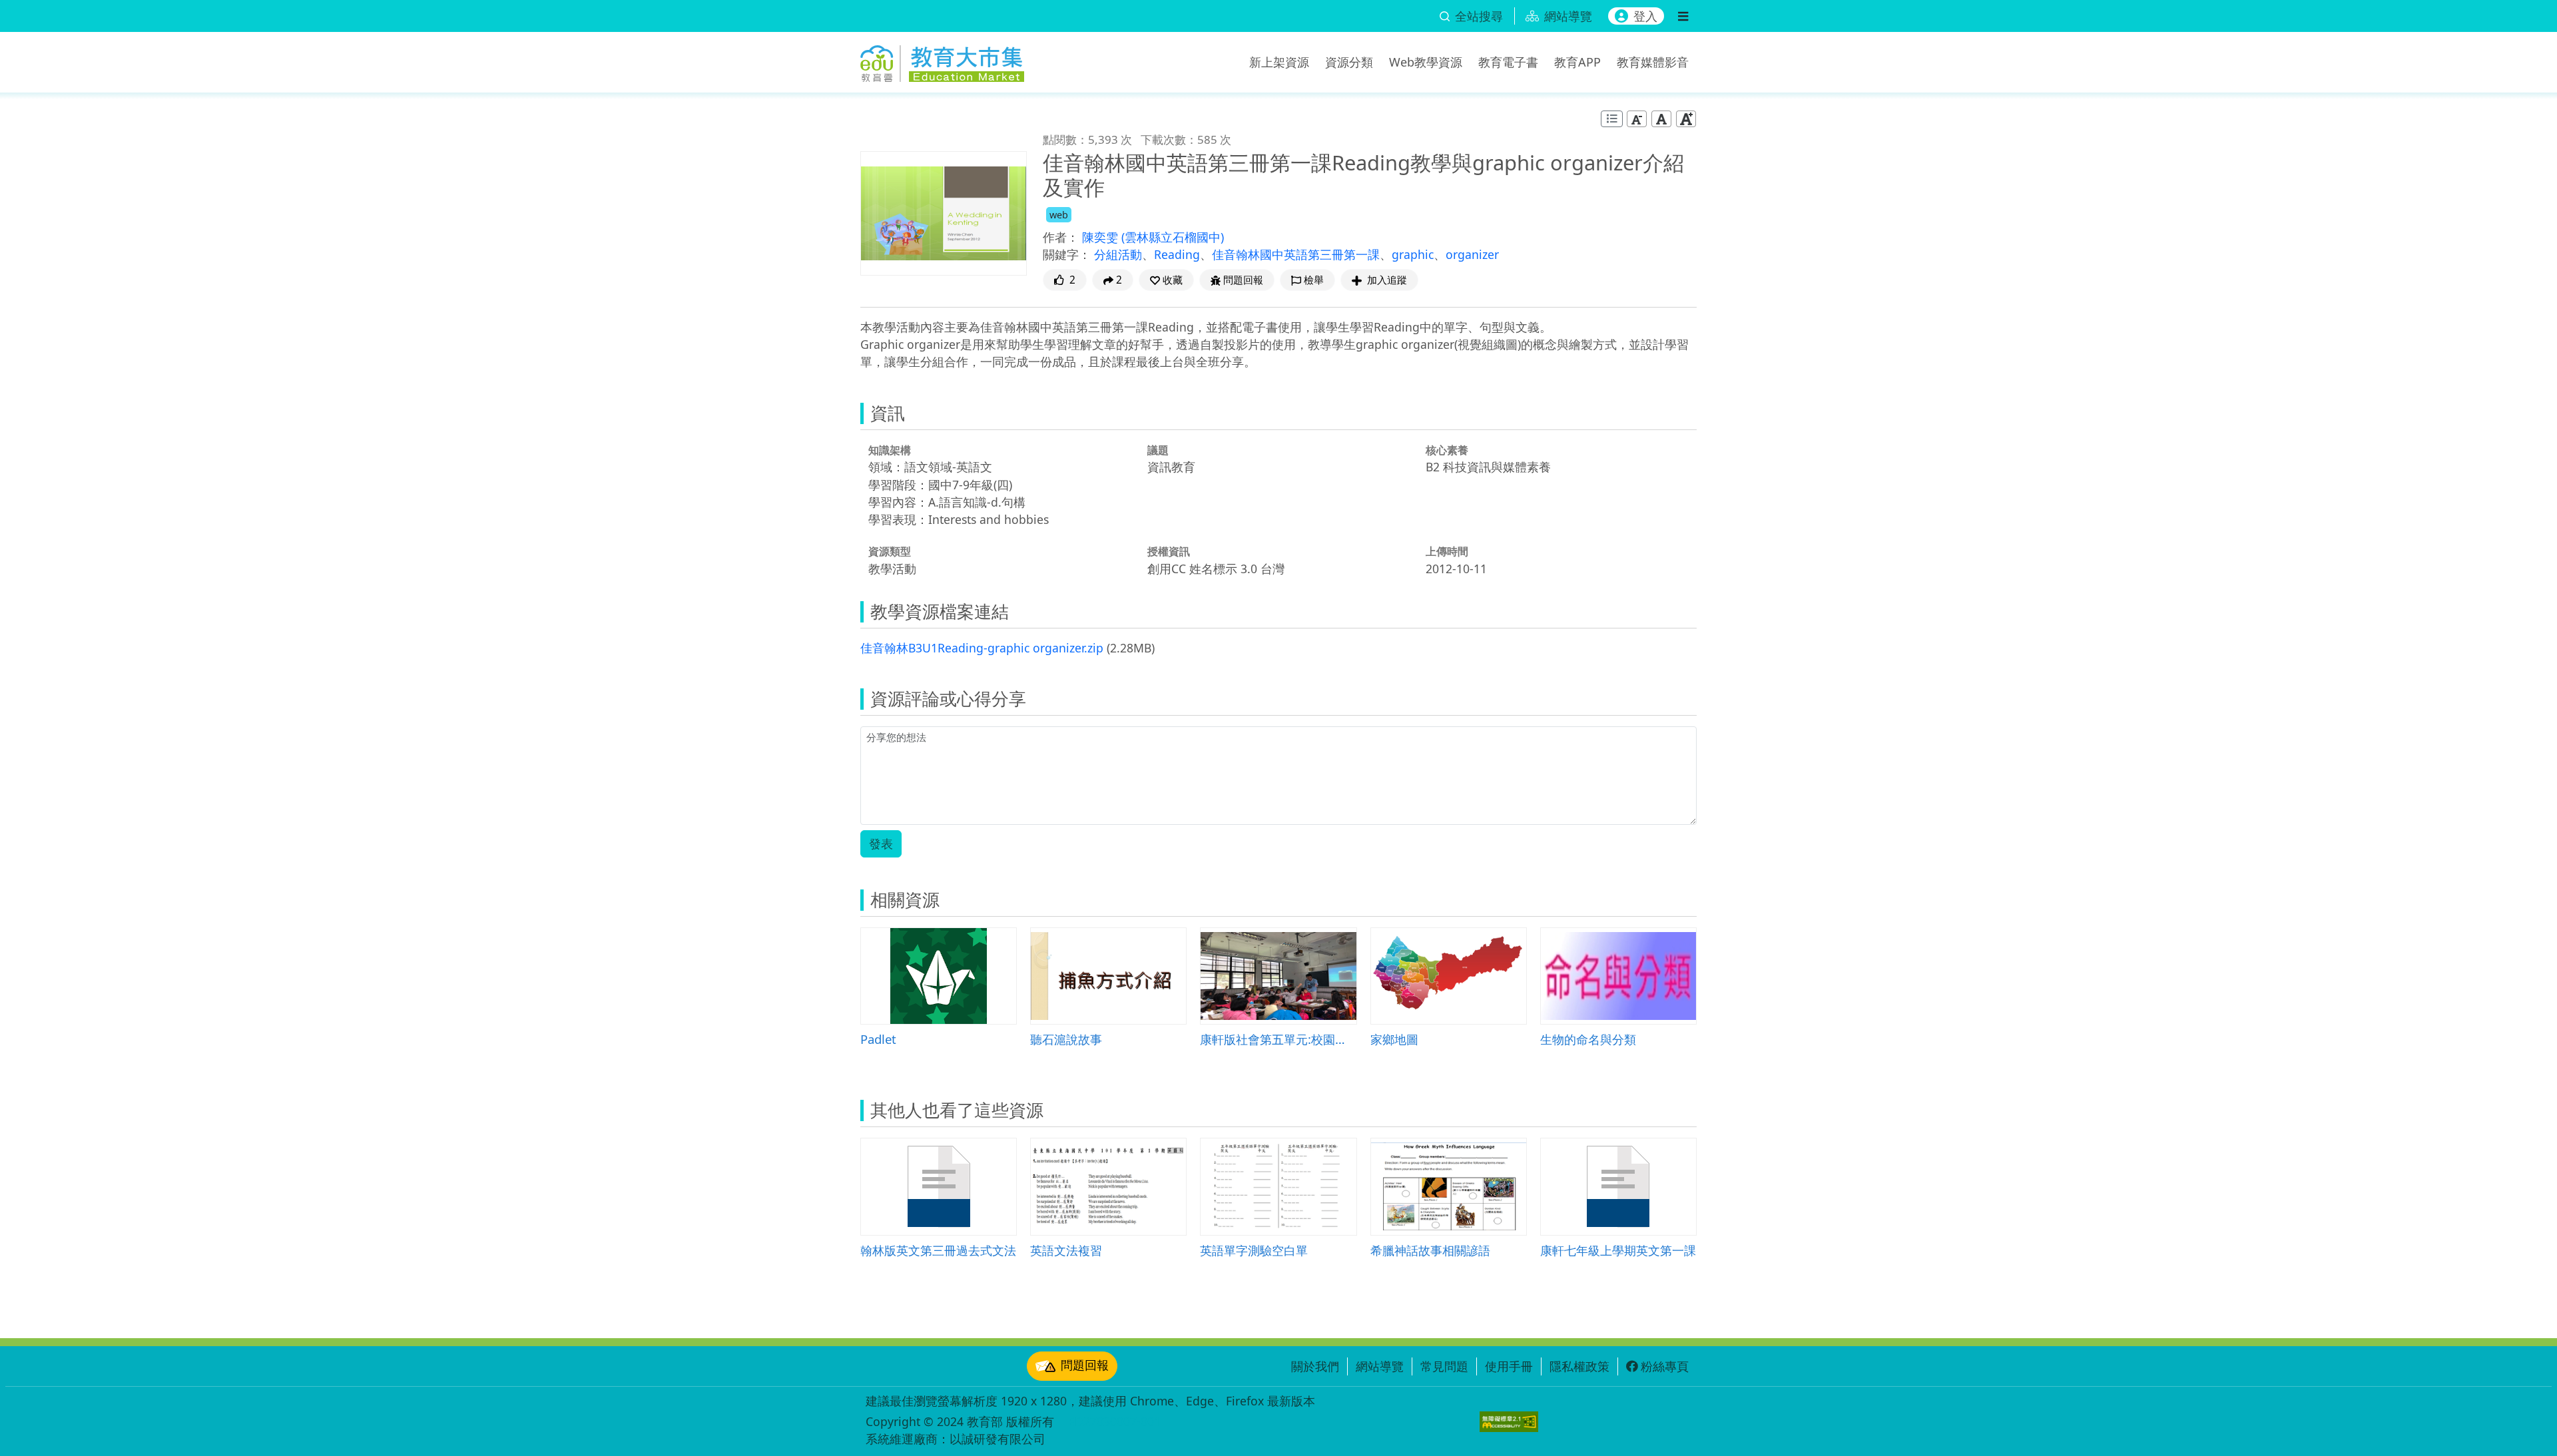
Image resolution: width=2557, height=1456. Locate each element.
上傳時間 (1447, 551)
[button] (1166, 280)
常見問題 (1444, 1366)
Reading (1177, 254)
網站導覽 (1380, 1366)
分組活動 (1118, 254)
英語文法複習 (1066, 1250)
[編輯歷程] (1612, 119)
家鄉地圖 (1394, 1039)
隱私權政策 (1579, 1366)
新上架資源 (1279, 62)
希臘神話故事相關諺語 (1430, 1250)
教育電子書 (1508, 62)
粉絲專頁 (1665, 1366)
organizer (1472, 254)
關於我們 (1315, 1366)
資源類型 (890, 551)
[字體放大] (1686, 119)
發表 (881, 844)
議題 (1158, 450)
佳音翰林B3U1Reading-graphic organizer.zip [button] (982, 648)
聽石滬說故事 (1066, 1039)
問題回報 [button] (1243, 280)
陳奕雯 (1102, 237)
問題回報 (1085, 1365)
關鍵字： (1067, 254)
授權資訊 (1169, 551)
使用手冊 (1509, 1366)
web (1059, 215)
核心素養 (1447, 450)
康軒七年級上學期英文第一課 (1618, 1250)
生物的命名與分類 (1588, 1039)
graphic (1413, 254)
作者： (1061, 237)
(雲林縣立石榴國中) (1173, 237)
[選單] (1683, 16)
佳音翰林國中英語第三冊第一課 (1296, 254)
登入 (1645, 16)
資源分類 (1349, 62)
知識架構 (890, 450)
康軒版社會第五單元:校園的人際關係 (1278, 1039)
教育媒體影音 (1653, 62)
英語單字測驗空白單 (1254, 1250)
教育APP (1577, 62)
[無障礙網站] (1509, 1422)
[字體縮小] (1637, 119)
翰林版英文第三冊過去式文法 (938, 1250)
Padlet (878, 1039)
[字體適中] (1661, 119)
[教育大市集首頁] (942, 60)
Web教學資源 (1426, 62)
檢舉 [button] (1314, 280)
